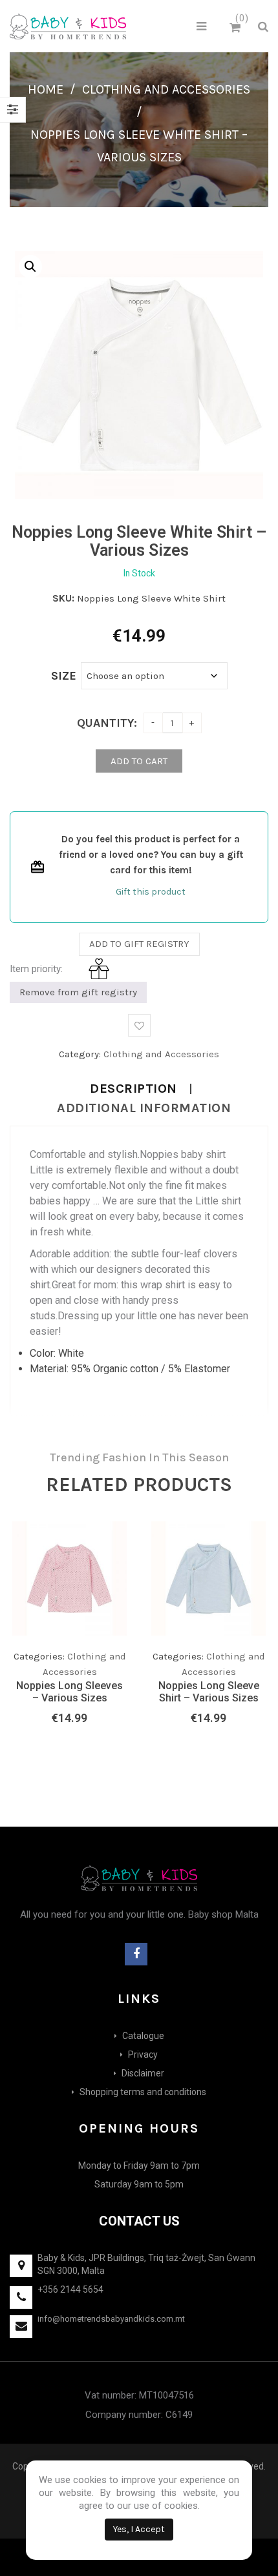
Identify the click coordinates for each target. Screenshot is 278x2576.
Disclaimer (143, 2073)
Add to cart (139, 761)
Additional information (144, 1108)
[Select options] (65, 1641)
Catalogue (143, 2036)
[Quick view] (116, 1641)
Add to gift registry (139, 944)
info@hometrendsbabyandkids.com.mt (111, 2319)
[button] (30, 267)
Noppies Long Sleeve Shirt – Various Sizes (209, 1692)
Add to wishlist (139, 1025)
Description (134, 1089)
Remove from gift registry (78, 992)
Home (46, 89)
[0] (237, 28)
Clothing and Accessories (166, 89)
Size (64, 676)
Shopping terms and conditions (143, 2092)
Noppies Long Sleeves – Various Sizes (69, 1692)
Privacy (143, 2054)
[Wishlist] (91, 1644)
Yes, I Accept (139, 2529)
